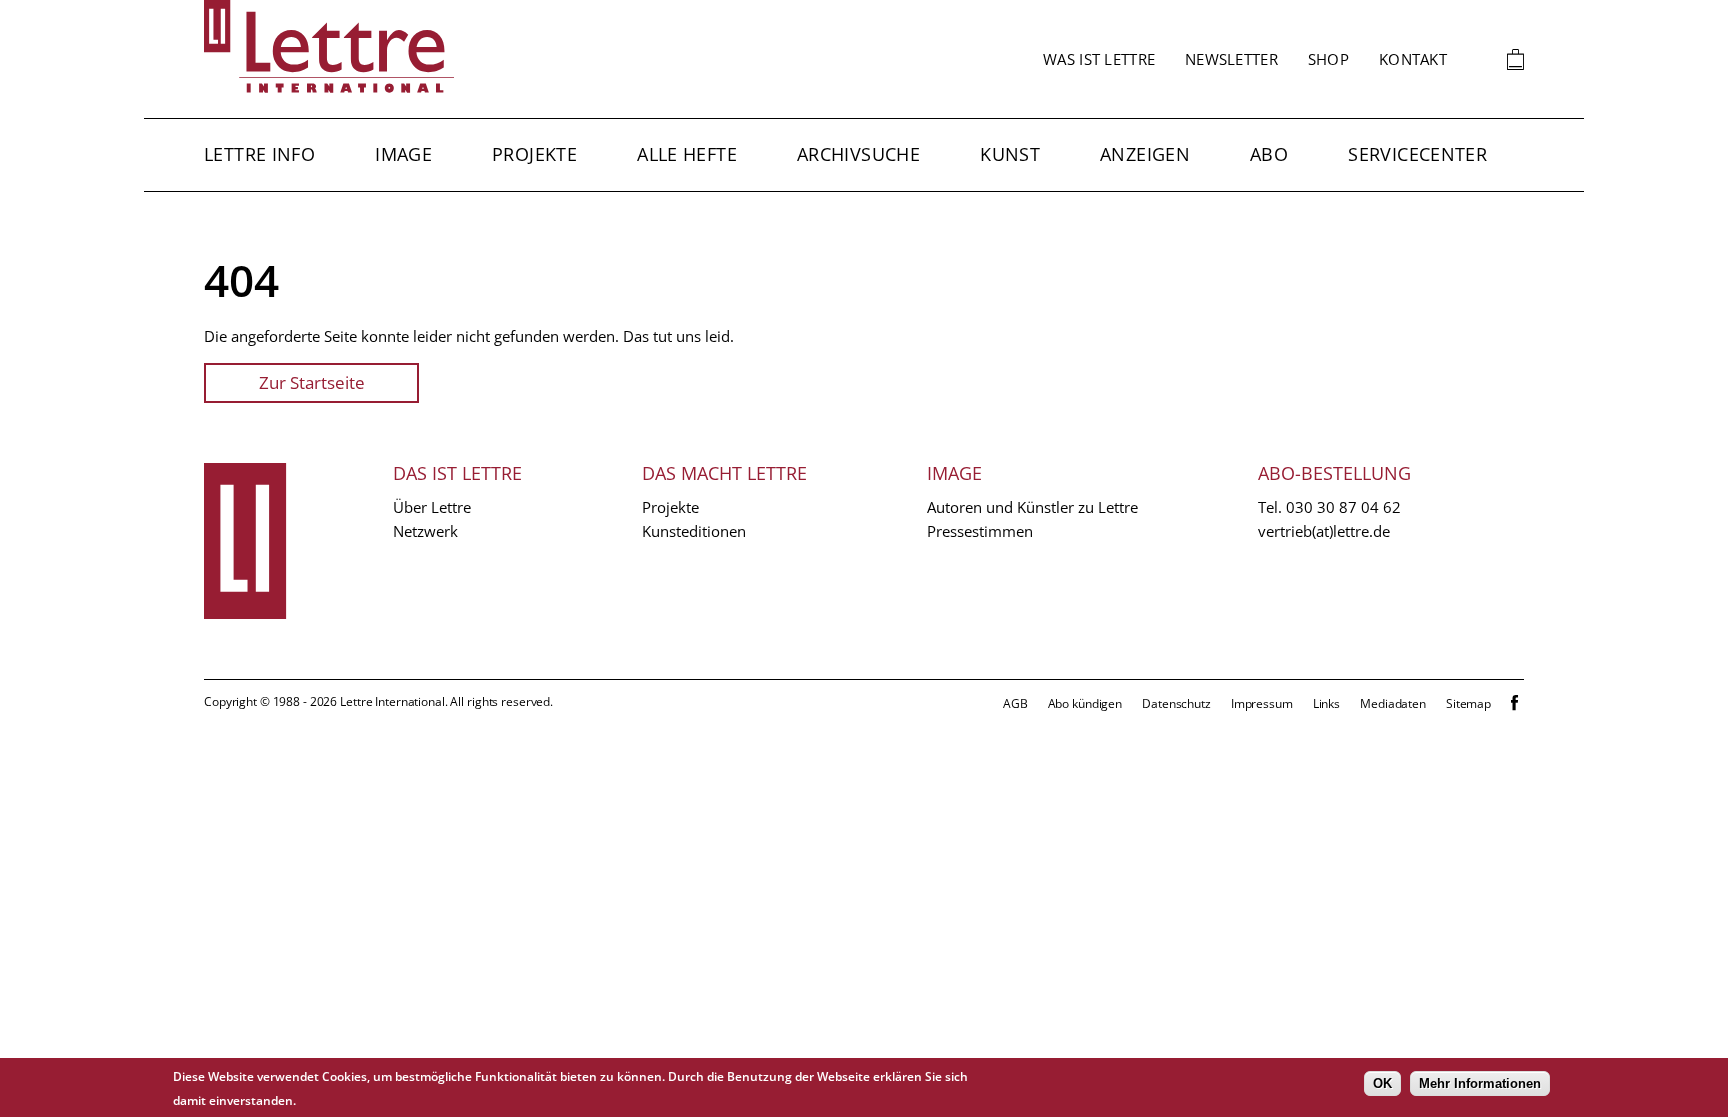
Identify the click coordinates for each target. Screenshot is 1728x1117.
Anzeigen (1145, 154)
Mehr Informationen (1480, 1083)
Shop (1328, 59)
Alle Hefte (687, 154)
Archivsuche (858, 154)
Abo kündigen (1085, 703)
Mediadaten (1393, 703)
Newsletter (1231, 59)
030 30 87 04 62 (1343, 507)
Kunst (1010, 154)
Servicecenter (1417, 154)
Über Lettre (432, 507)
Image (403, 154)
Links (1326, 703)
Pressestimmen (980, 531)
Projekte (534, 154)
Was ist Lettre (1099, 59)
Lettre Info (259, 154)
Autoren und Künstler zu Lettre (1032, 507)
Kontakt (1413, 59)
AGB (1015, 703)
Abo (1269, 154)
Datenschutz (1176, 703)
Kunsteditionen (694, 531)
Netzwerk (425, 531)
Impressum (1262, 703)
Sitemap (1468, 703)
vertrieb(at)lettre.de (1324, 531)
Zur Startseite (312, 382)
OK (1382, 1083)
